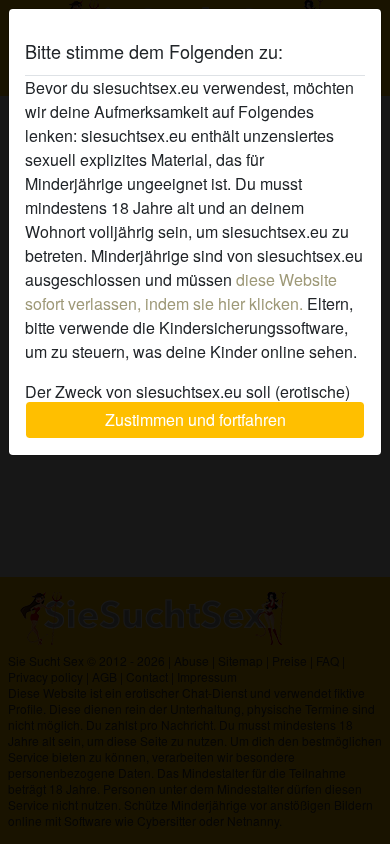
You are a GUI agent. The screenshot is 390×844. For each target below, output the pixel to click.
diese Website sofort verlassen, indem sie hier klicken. (181, 291)
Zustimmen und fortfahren (195, 419)
